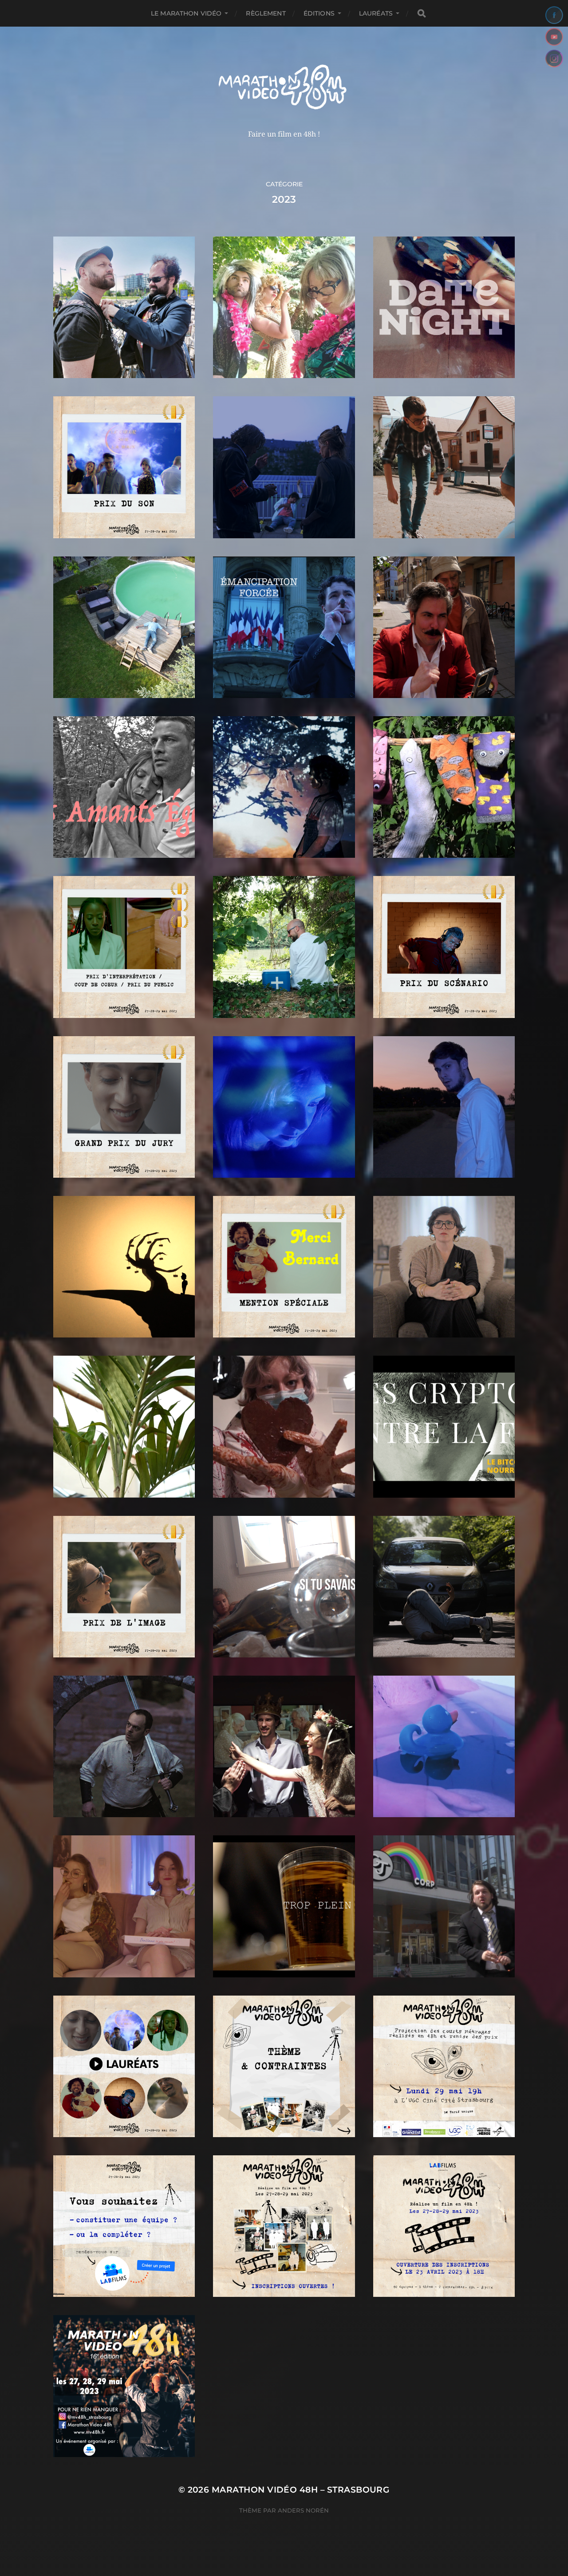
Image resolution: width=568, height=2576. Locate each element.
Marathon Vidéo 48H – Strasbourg (301, 2490)
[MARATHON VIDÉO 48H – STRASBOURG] (284, 88)
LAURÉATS (376, 13)
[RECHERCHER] (422, 14)
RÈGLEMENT (266, 13)
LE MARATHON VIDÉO (186, 13)
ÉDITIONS (319, 13)
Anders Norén (303, 2510)
